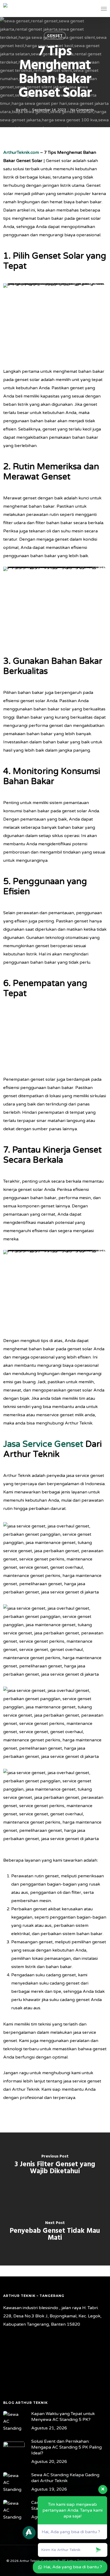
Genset (55, 36)
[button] (104, 9)
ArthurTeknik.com (21, 152)
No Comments (82, 110)
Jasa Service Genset (43, 1444)
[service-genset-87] (56, 1561)
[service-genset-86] (56, 1643)
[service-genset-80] (56, 1807)
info (24, 110)
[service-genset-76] (56, 1725)
